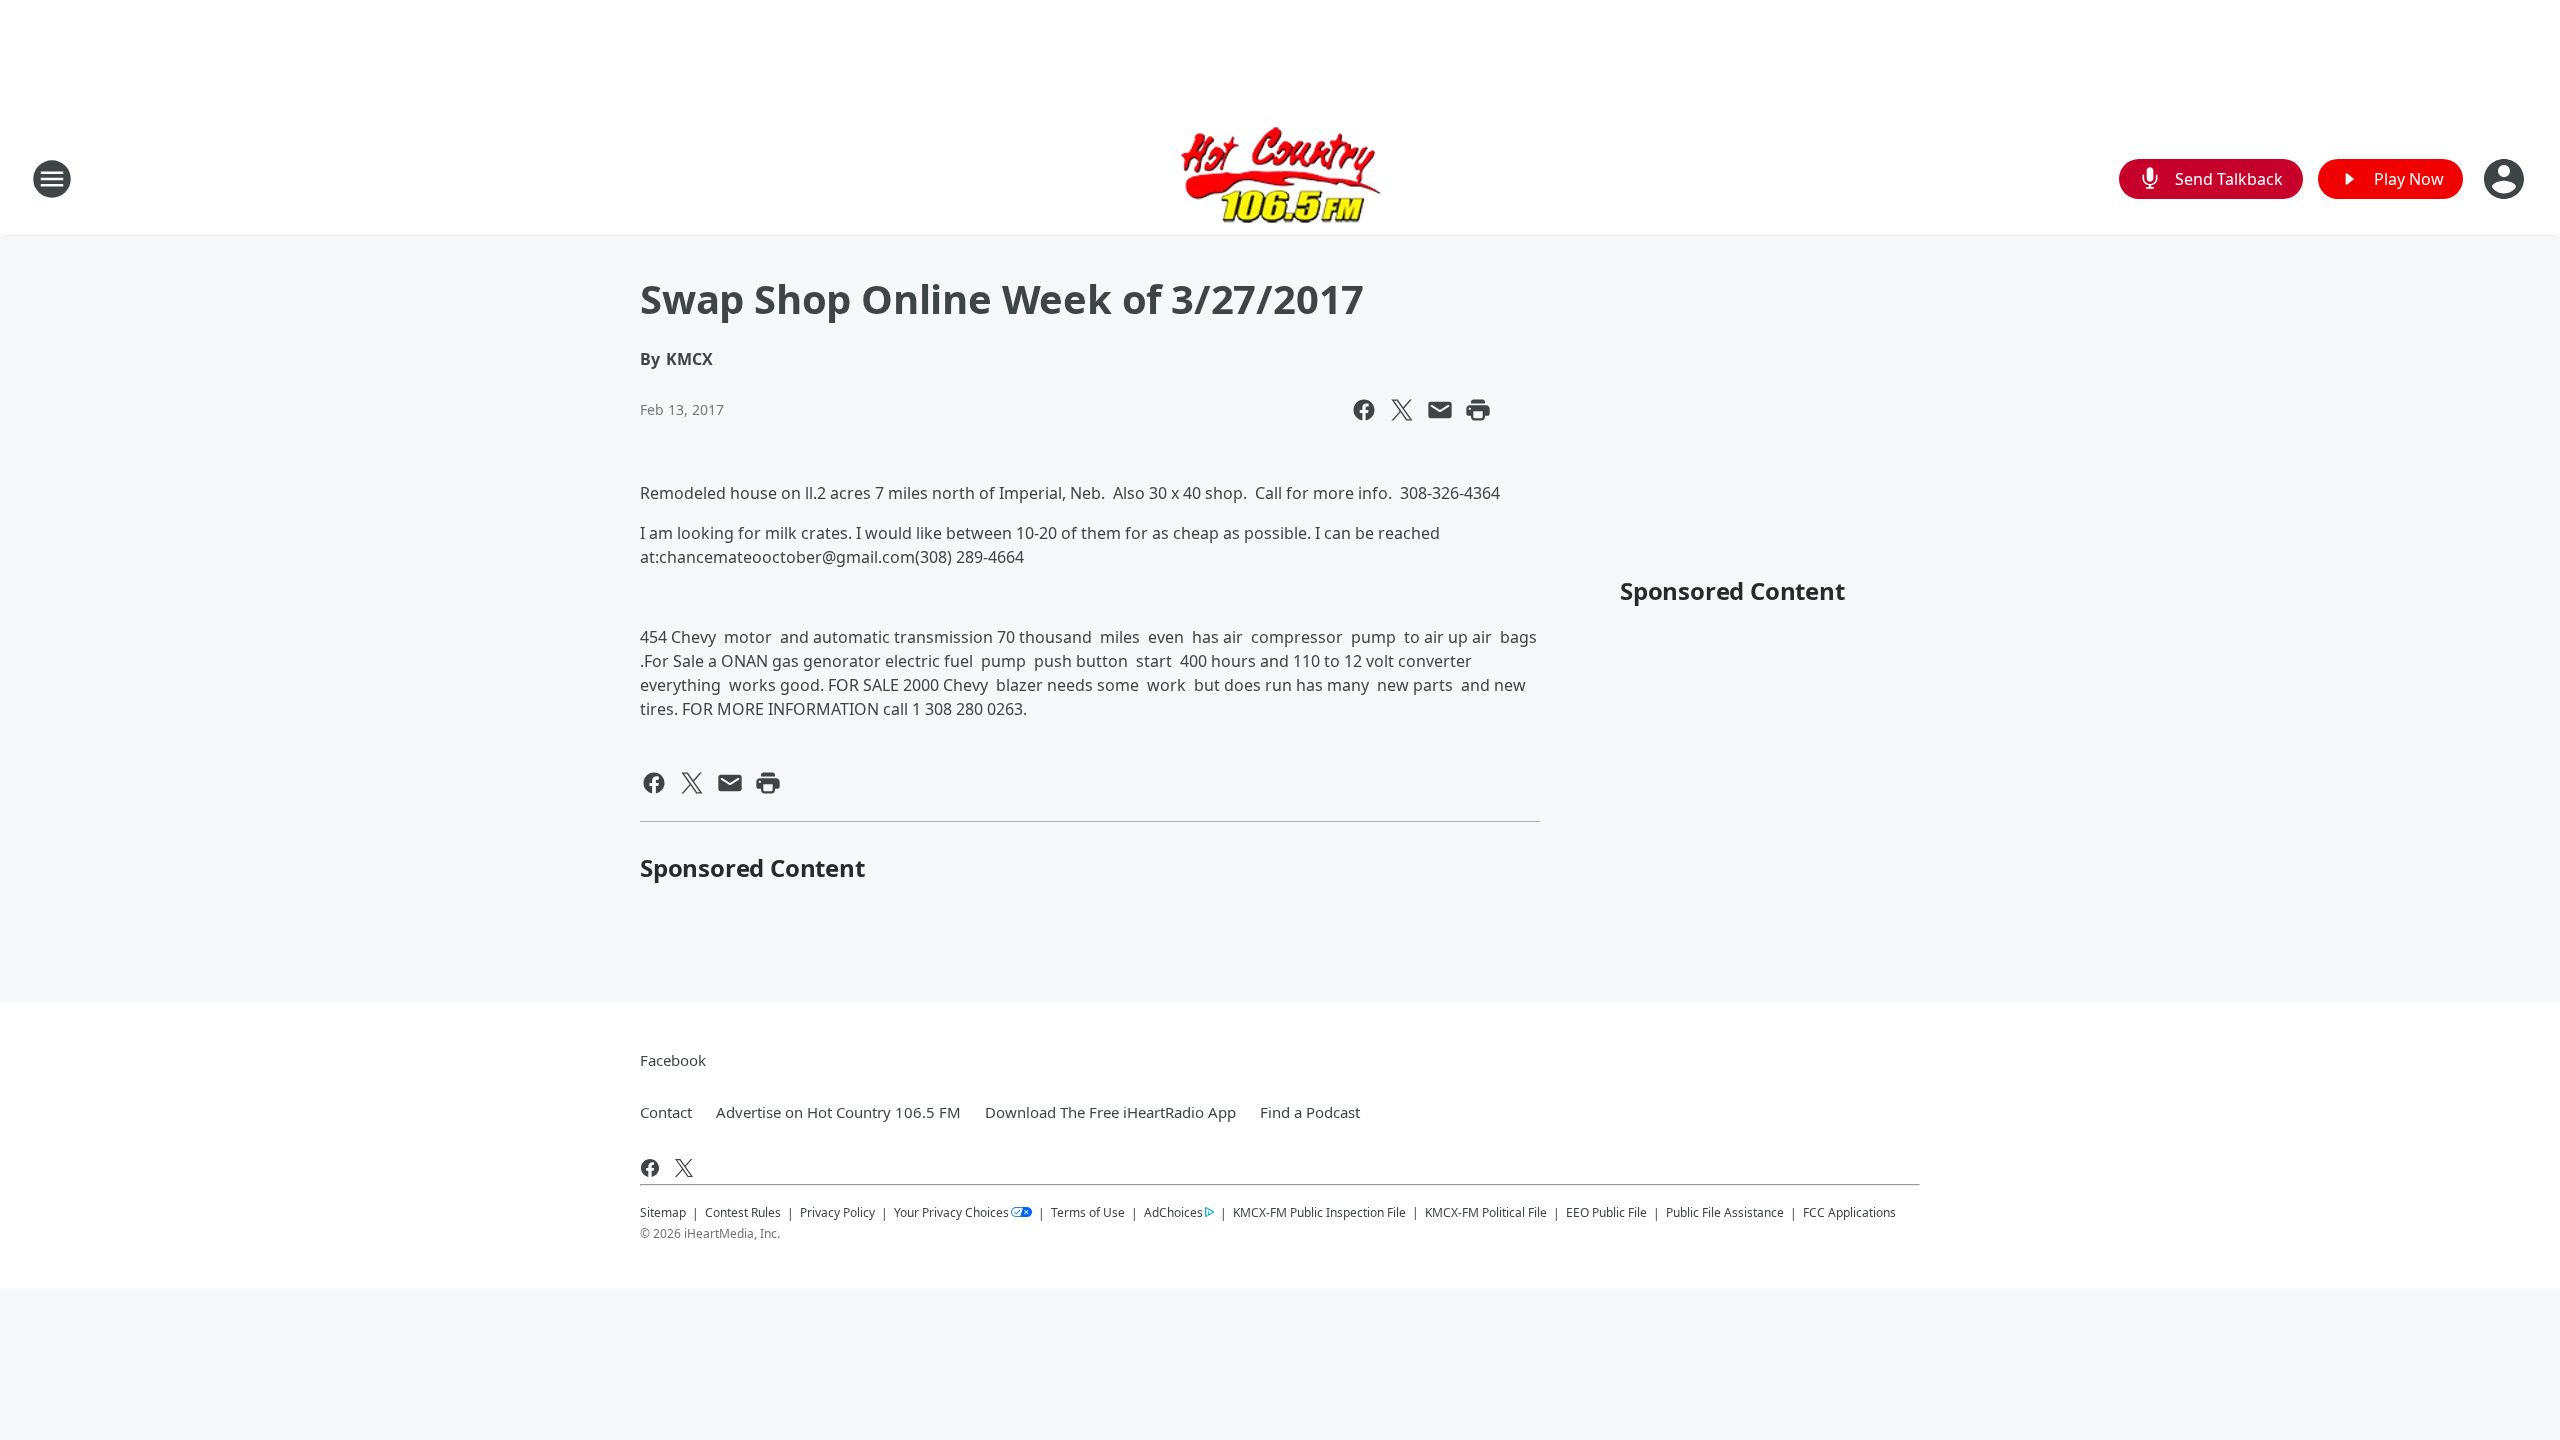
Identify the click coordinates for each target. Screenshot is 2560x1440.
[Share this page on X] (1402, 410)
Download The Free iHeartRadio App (1110, 1112)
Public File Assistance (1725, 1212)
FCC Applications (1849, 1212)
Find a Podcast (1310, 1112)
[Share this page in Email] (1440, 410)
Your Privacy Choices (951, 1212)
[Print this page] (1478, 410)
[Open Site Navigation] (52, 179)
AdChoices (1173, 1212)
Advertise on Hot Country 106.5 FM (838, 1112)
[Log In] (2506, 179)
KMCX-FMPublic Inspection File (1319, 1212)
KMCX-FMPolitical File (1486, 1212)
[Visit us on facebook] (650, 1168)
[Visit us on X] (684, 1168)
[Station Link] (1280, 178)
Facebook (673, 1060)
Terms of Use (1088, 1212)
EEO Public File (1606, 1212)
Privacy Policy (837, 1212)
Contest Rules (743, 1212)
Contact (666, 1112)
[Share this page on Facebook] (1364, 410)
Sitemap (663, 1212)
